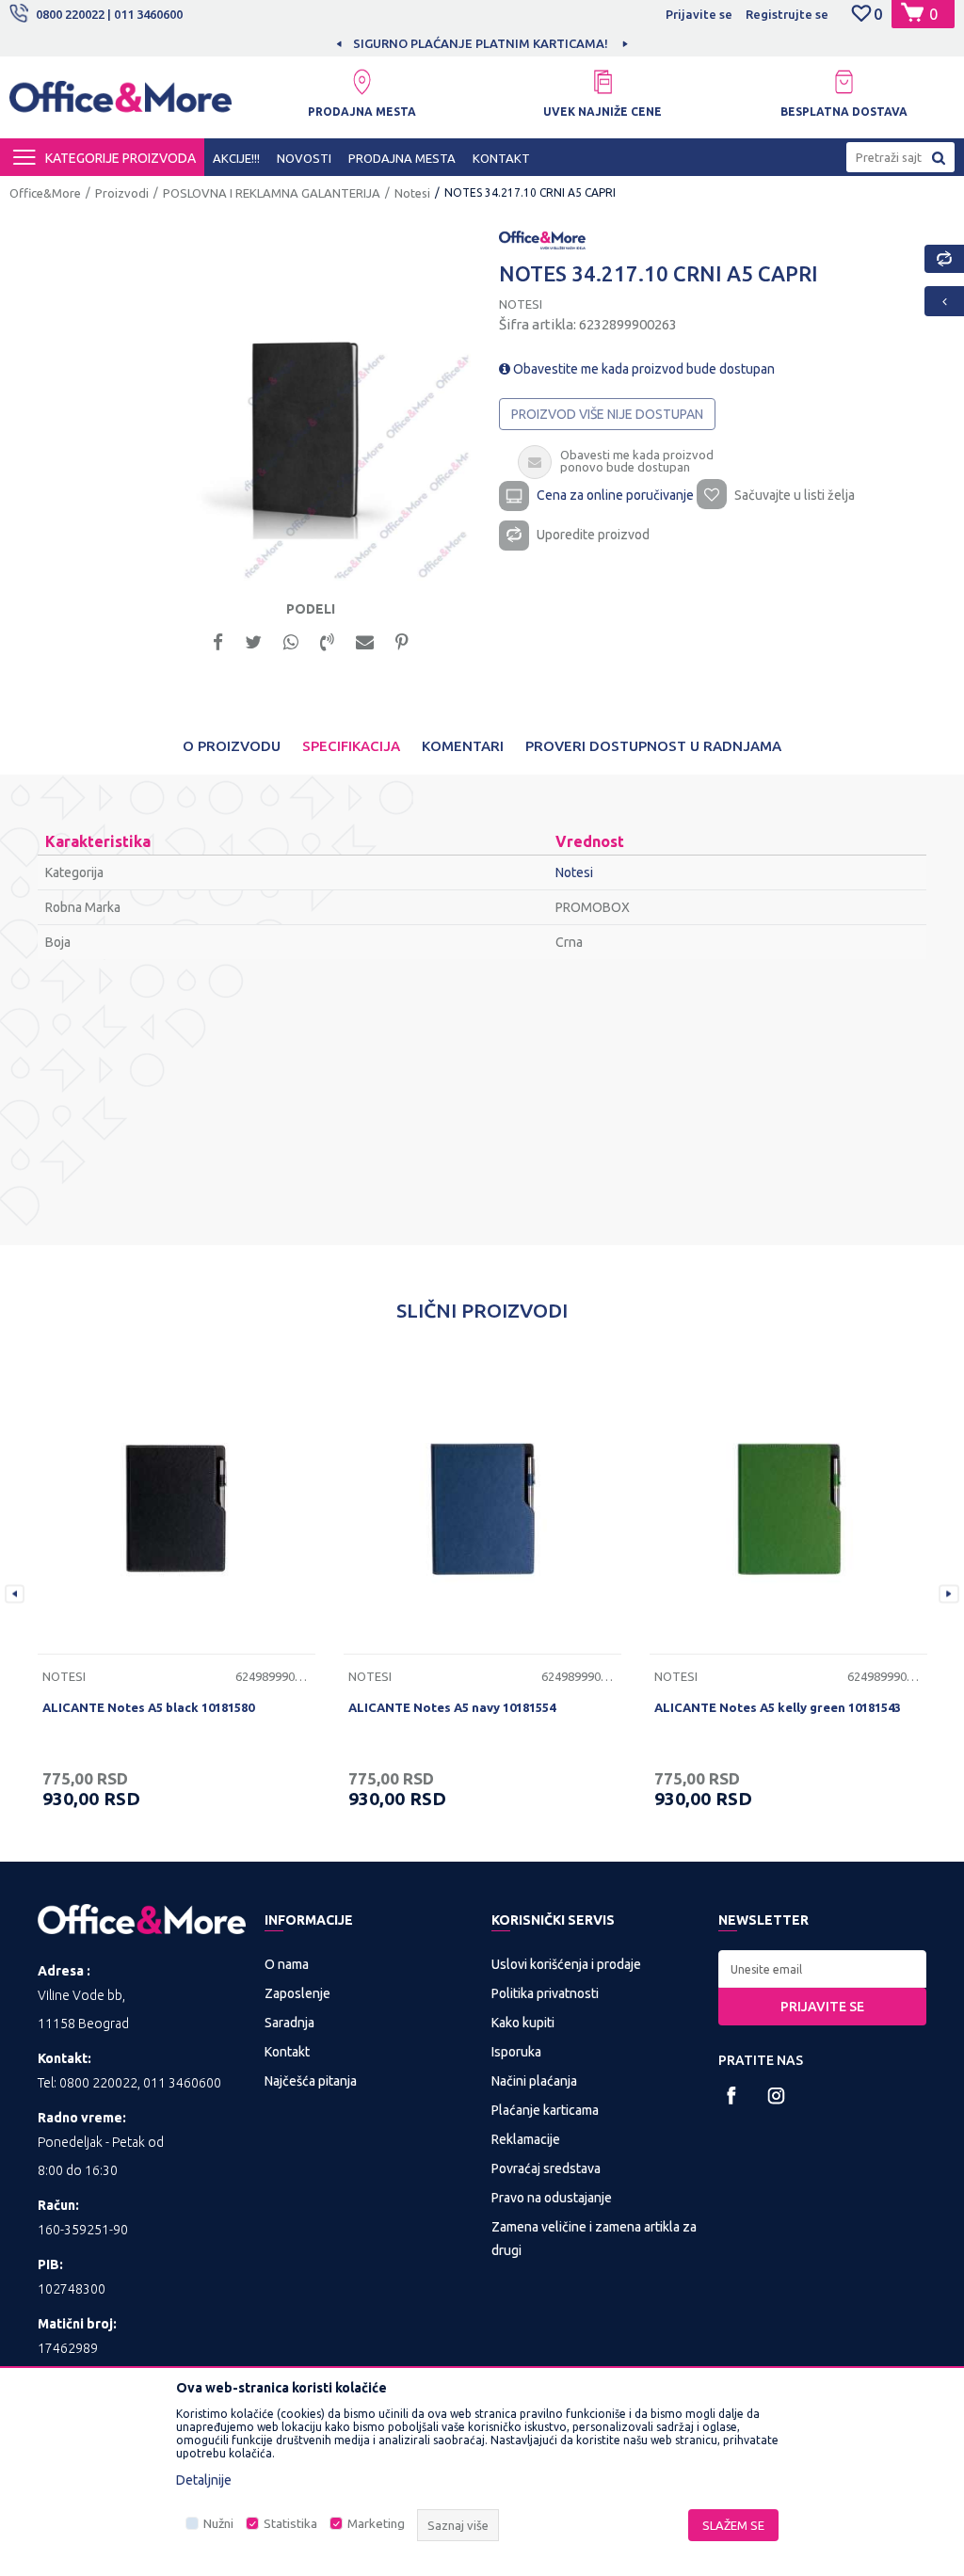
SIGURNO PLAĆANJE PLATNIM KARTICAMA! (381, 43)
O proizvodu (232, 746)
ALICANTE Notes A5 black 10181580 (148, 1707)
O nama (287, 1964)
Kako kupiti (523, 2023)
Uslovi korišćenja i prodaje (566, 1964)
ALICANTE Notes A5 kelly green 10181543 (778, 1707)
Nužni (218, 2524)
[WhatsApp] (291, 640)
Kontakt (287, 2052)
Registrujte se (787, 14)
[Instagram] (776, 2096)
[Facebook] (218, 640)
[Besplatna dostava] (843, 82)
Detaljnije (204, 2480)
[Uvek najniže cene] (602, 82)
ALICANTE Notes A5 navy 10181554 (452, 1707)
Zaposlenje (297, 1993)
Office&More (45, 193)
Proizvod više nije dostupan (607, 414)
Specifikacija (351, 746)
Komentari (463, 746)
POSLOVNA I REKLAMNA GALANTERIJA (272, 193)
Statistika (290, 2524)
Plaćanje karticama (545, 2110)
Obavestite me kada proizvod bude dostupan (643, 369)
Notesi (412, 193)
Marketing (376, 2524)
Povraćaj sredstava (546, 2168)
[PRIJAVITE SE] (822, 1969)
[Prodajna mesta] (361, 82)
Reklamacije (526, 2139)
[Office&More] (120, 104)
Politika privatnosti (545, 1993)
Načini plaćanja (534, 2081)
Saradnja (289, 2023)
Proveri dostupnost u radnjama (653, 746)
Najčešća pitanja (311, 2081)
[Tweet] (253, 640)
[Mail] (365, 640)
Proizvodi (122, 193)
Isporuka (516, 2052)
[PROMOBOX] (542, 238)
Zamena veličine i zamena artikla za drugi (594, 2239)
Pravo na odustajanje (552, 2198)
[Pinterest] (402, 640)
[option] (382, 43)
